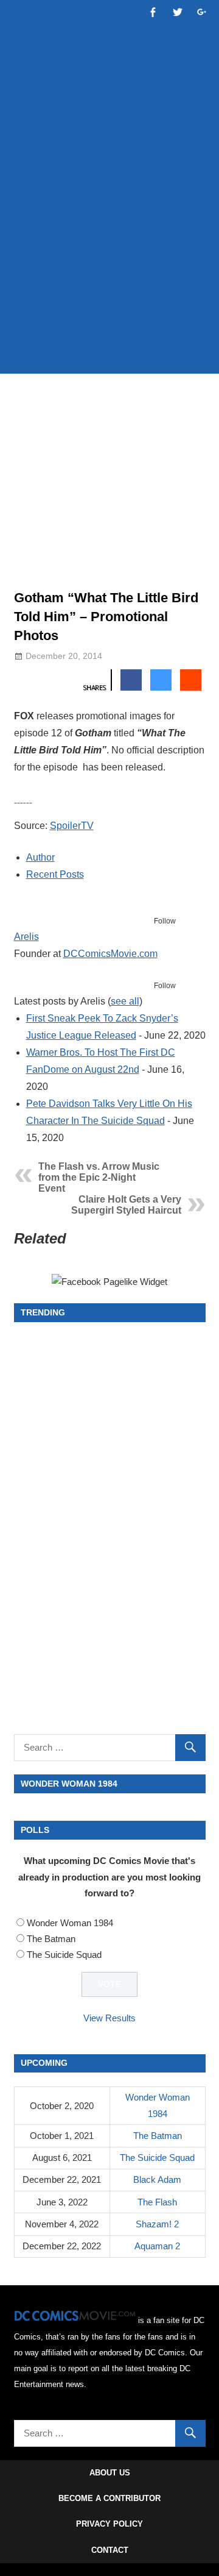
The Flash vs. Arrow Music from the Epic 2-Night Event (99, 1177)
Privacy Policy (109, 2524)
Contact (110, 2550)
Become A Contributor (109, 2498)
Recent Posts (55, 874)
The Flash (157, 2202)
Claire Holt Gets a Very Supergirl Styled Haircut (126, 1205)
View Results (109, 2018)
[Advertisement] (109, 245)
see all (125, 1001)
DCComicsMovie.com (110, 954)
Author (40, 857)
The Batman (51, 1939)
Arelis (26, 937)
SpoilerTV (72, 826)
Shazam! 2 (157, 2224)
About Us (110, 2473)
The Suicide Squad (64, 1955)
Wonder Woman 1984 (70, 1923)
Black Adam (157, 2179)
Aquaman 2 (157, 2246)
